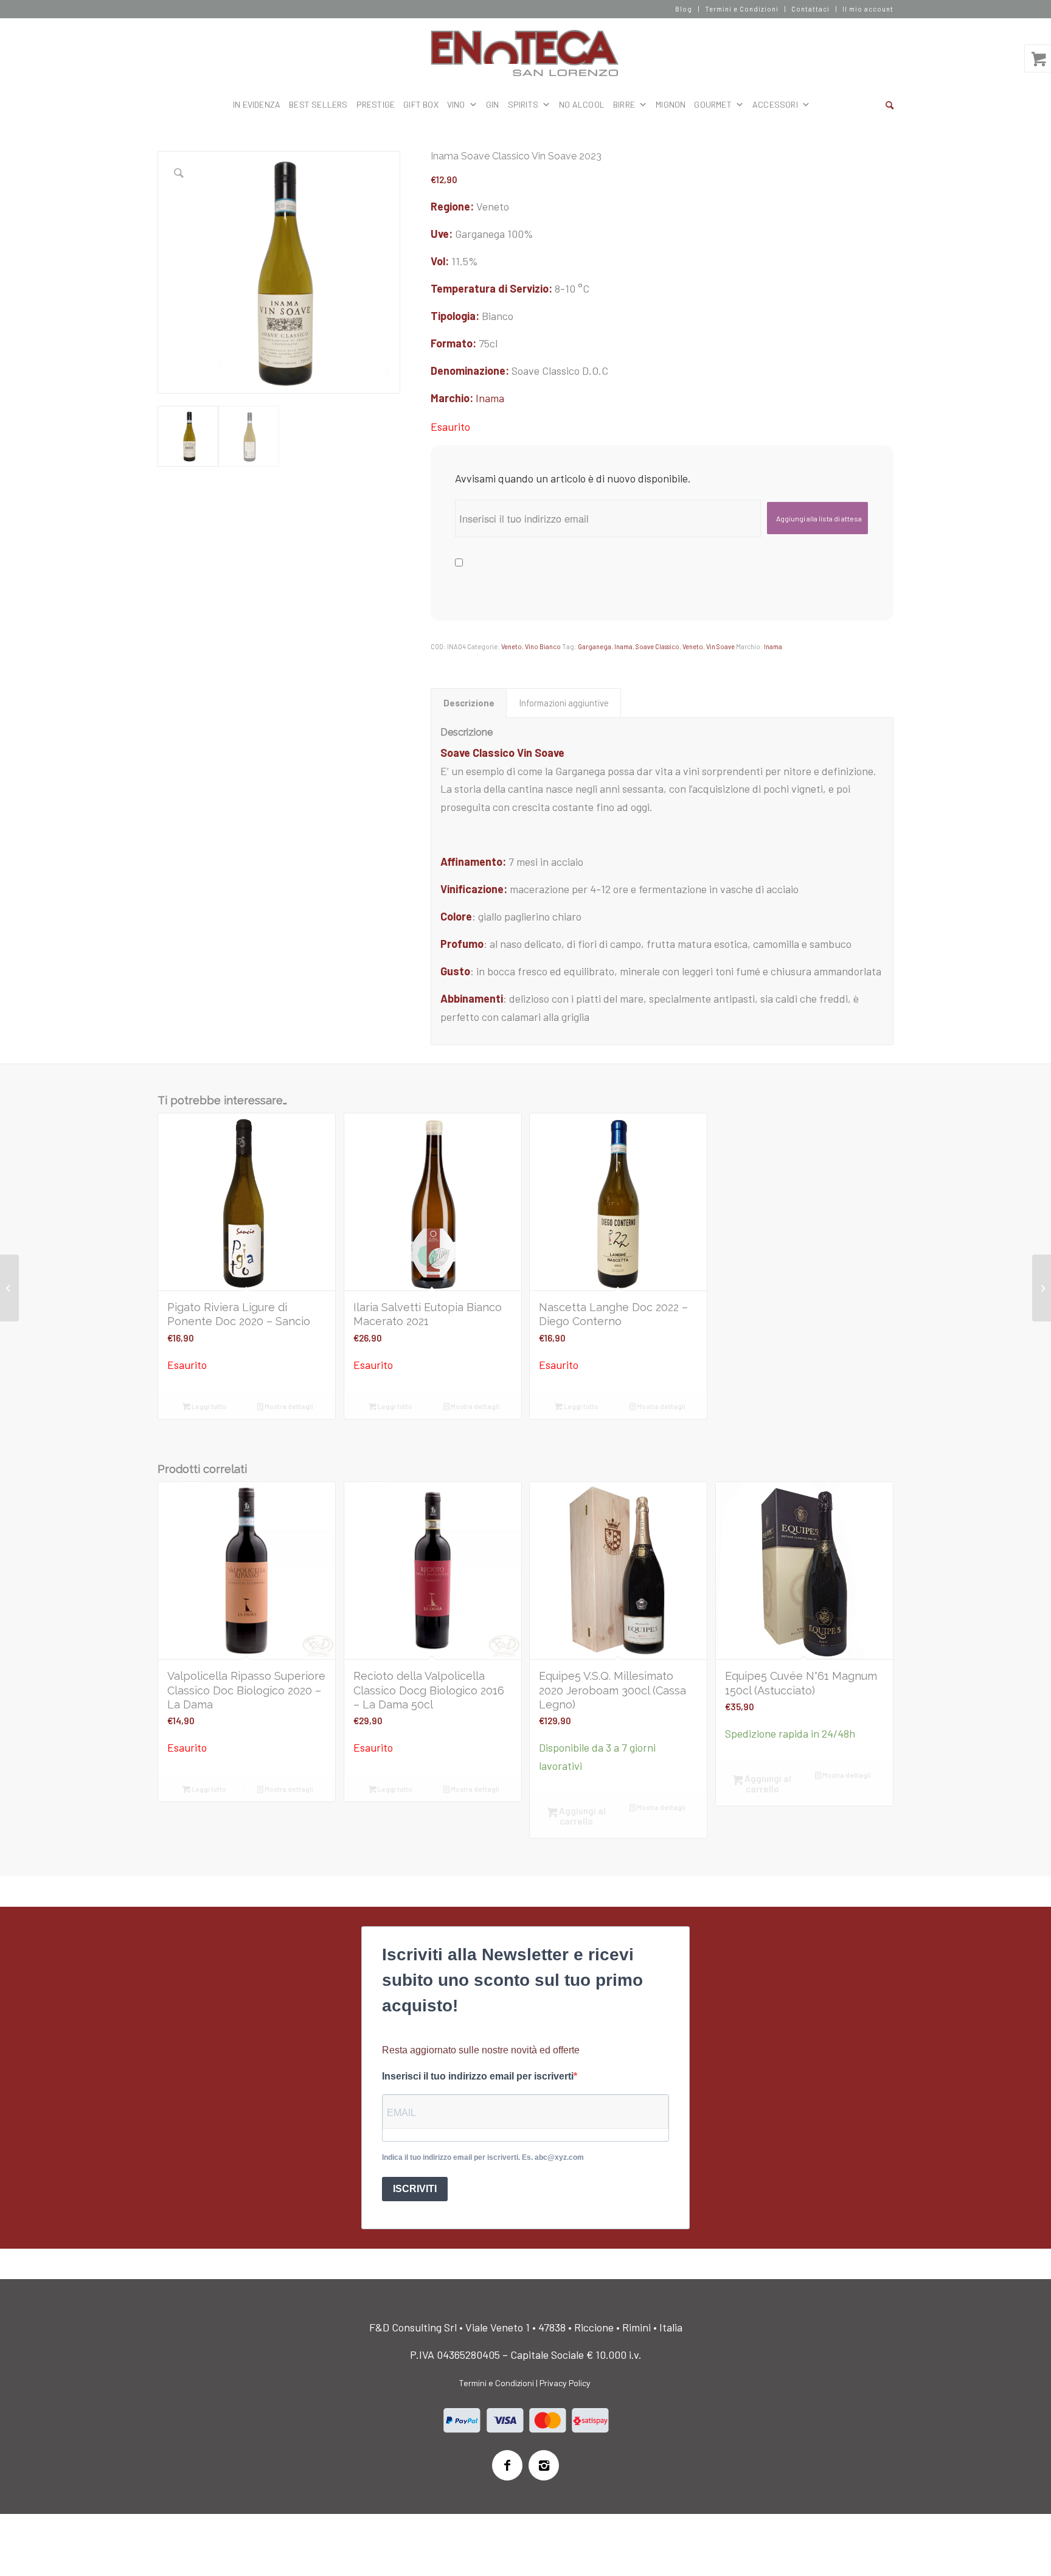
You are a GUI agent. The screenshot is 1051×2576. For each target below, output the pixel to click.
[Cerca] (890, 105)
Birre (624, 104)
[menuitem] (684, 9)
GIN (493, 104)
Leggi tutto (208, 1406)
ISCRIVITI (415, 2189)
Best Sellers (318, 104)
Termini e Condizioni (742, 9)
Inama (490, 398)
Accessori (775, 104)
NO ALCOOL (582, 104)
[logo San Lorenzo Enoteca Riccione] (526, 54)
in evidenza (257, 104)
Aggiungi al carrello (581, 1816)
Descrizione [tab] (469, 703)
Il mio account (868, 9)
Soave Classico (657, 646)
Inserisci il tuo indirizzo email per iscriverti (478, 2076)
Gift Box (421, 104)
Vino (456, 104)
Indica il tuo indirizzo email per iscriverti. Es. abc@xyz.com (483, 2157)
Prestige (376, 104)
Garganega (595, 646)
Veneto (512, 646)
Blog (684, 9)
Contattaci (810, 9)
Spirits (523, 104)
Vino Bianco (543, 646)
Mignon (671, 104)
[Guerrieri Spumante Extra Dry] (9, 1288)
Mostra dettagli (288, 1406)
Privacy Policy (565, 2383)
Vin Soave (720, 646)
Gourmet (713, 104)
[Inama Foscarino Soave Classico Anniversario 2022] (1042, 1288)
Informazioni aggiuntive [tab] (564, 703)
